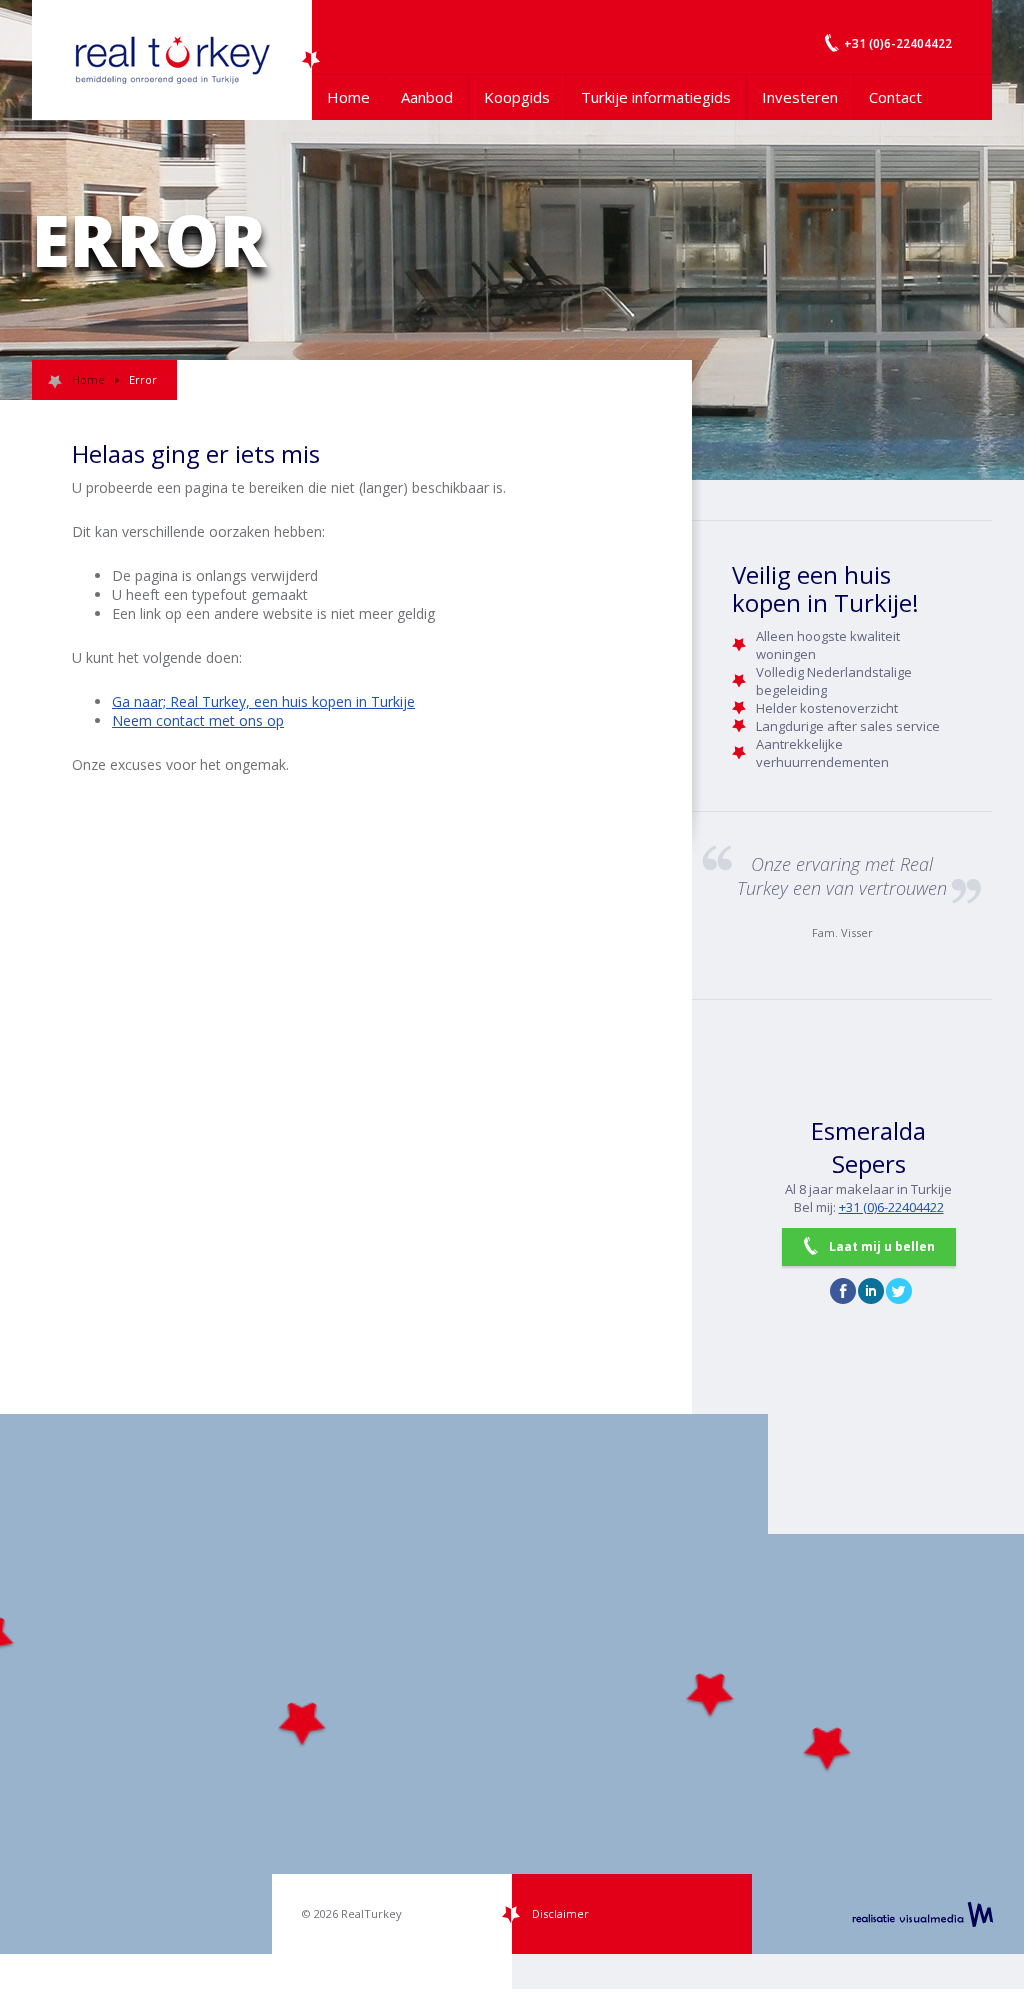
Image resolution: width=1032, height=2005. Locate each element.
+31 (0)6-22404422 (891, 1207)
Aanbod (427, 97)
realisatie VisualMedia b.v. (922, 1914)
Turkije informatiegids (656, 97)
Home (348, 97)
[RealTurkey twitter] (899, 1291)
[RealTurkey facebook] (843, 1291)
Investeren (800, 97)
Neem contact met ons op (198, 720)
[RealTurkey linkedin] (871, 1291)
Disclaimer (560, 1913)
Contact (895, 97)
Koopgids (517, 97)
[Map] (512, 1684)
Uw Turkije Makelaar (172, 60)
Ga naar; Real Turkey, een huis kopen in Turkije (263, 701)
